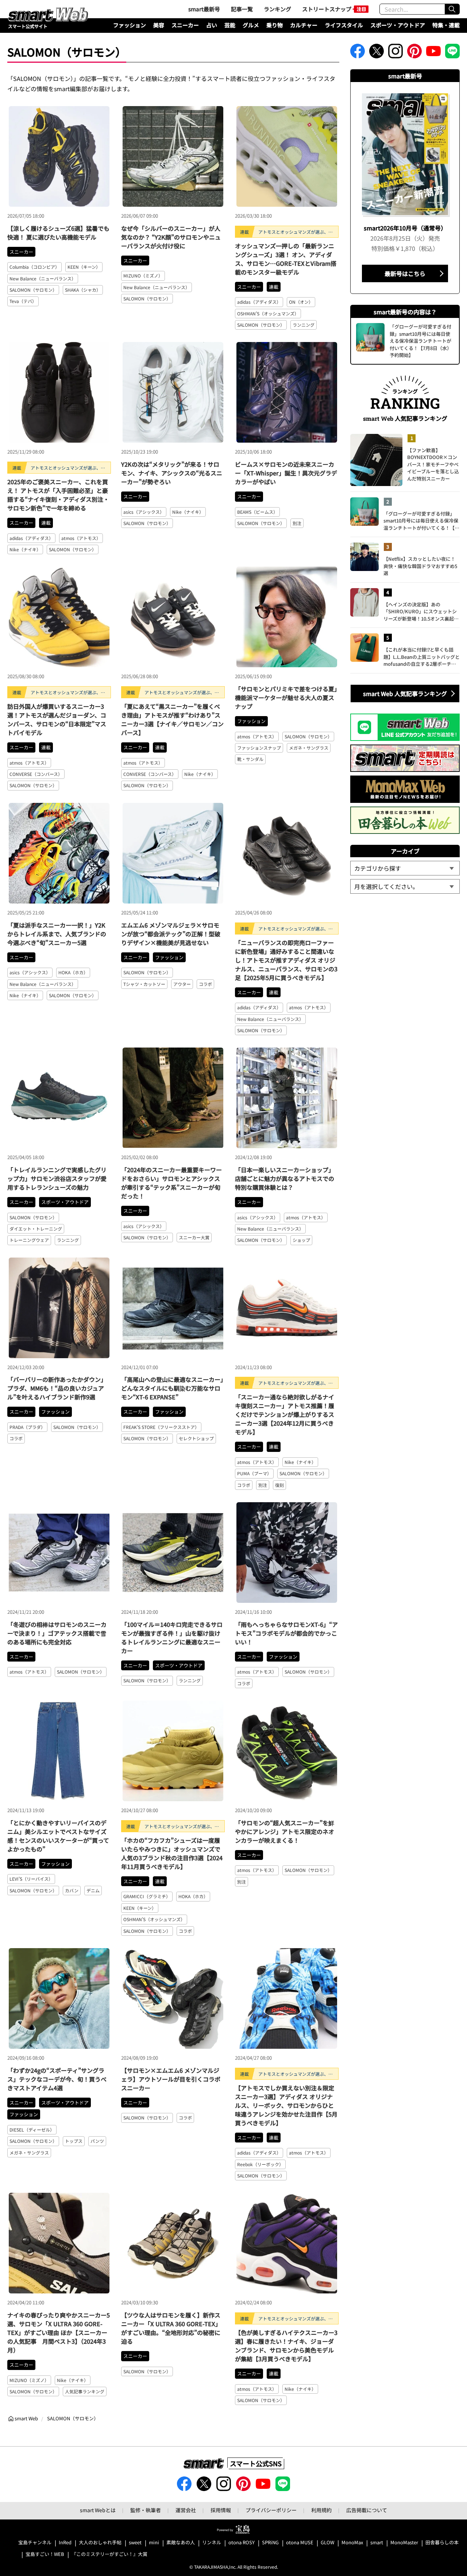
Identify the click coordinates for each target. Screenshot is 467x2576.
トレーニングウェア (29, 1240)
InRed (65, 2543)
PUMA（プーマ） (254, 1473)
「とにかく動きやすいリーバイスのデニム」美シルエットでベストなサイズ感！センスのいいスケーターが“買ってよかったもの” (58, 1836)
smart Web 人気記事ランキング (405, 693)
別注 (297, 523)
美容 (159, 25)
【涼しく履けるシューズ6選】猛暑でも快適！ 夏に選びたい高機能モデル (58, 233)
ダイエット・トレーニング (36, 1229)
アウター (182, 984)
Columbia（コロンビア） (34, 267)
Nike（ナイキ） (25, 549)
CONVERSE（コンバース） (36, 774)
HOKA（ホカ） (73, 972)
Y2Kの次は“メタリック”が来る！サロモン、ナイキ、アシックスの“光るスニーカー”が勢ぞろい (172, 473)
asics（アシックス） (144, 512)
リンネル (212, 2543)
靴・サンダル (250, 759)
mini (154, 2543)
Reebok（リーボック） (260, 2164)
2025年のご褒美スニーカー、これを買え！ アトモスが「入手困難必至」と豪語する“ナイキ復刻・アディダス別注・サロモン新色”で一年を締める (58, 495)
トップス (74, 2141)
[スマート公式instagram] (395, 53)
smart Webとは (98, 2510)
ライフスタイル (344, 25)
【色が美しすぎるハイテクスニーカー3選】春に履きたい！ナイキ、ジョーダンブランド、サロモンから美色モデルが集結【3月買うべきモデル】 (286, 2346)
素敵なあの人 (181, 2543)
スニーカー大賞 (194, 1237)
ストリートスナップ (327, 9)
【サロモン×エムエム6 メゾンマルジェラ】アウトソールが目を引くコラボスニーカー (171, 2079)
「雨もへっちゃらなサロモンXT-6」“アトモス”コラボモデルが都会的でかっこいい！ (286, 1633)
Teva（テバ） (23, 301)
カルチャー (304, 25)
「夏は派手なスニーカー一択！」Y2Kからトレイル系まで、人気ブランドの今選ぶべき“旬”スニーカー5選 (57, 934)
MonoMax (352, 2543)
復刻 (279, 1485)
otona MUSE (300, 2543)
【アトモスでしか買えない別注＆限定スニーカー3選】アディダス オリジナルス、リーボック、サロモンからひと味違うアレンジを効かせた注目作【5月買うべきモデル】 (286, 2105)
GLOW (327, 2543)
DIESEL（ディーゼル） (32, 2130)
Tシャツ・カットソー (144, 984)
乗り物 (275, 25)
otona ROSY (242, 2543)
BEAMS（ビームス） (257, 512)
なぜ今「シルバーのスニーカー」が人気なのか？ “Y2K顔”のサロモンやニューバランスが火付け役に (171, 237)
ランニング (304, 325)
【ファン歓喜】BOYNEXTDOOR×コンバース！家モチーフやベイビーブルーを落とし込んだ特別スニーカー (433, 464)
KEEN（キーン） (84, 267)
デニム (93, 1890)
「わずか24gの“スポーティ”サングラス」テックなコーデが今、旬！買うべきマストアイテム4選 (57, 2079)
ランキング (277, 9)
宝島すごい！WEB (45, 2554)
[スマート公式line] (452, 53)
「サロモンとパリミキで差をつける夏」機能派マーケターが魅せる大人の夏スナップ (286, 698)
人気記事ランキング (85, 2391)
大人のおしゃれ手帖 (100, 2543)
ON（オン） (301, 302)
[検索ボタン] (452, 9)
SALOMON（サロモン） (33, 290)
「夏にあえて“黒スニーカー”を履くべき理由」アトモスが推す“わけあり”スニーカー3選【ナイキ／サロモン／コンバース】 (172, 719)
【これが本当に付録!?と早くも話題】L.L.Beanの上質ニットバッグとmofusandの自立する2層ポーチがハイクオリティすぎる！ (422, 657)
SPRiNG (270, 2543)
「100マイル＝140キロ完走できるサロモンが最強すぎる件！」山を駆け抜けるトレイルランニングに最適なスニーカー (172, 1637)
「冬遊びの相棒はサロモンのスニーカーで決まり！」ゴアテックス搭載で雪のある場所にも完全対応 (57, 1633)
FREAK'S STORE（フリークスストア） (161, 1427)
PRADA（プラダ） (27, 1427)
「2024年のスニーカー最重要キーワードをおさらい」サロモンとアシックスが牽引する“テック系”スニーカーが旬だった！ (171, 1183)
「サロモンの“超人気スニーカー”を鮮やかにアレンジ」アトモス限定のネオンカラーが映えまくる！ (285, 1831)
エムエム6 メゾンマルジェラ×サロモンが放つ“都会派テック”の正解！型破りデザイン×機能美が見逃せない (171, 934)
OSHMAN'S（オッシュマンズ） (268, 313)
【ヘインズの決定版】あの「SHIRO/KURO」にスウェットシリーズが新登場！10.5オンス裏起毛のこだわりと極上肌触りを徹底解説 (421, 612)
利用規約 (321, 2510)
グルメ (251, 25)
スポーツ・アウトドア (398, 25)
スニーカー (185, 25)
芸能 (230, 25)
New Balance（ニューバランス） (43, 278)
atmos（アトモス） (81, 538)
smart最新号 (204, 9)
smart (377, 2543)
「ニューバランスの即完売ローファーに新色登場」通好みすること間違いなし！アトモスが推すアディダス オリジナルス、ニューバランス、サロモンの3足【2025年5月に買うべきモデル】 (286, 960)
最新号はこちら (405, 273)
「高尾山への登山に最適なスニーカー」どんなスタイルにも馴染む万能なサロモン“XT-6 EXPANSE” (172, 1388)
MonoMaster (404, 2543)
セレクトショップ (196, 1438)
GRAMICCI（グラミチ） (147, 1896)
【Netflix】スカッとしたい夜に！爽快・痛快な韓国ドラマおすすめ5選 (420, 566)
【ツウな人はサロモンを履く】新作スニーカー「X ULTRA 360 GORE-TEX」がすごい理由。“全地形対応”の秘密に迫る (171, 2328)
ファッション (130, 25)
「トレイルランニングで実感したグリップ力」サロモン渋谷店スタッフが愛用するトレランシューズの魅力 (57, 1178)
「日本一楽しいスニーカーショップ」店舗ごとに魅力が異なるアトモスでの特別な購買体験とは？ (285, 1178)
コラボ (205, 984)
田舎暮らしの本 (442, 2543)
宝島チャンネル (35, 2543)
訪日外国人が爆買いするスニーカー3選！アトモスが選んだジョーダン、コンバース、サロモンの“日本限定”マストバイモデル (57, 719)
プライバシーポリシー (271, 2510)
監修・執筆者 (146, 2510)
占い (212, 25)
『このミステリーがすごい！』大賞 (109, 2554)
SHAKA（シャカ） (83, 290)
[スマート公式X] (377, 53)
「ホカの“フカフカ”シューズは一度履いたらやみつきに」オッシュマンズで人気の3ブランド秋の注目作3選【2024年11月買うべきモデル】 (172, 1853)
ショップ (301, 1240)
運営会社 (186, 2510)
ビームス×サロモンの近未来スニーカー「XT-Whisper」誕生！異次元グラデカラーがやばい (286, 473)
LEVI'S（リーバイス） (31, 1879)
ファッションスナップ (259, 748)
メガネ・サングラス (309, 748)
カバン (72, 1890)
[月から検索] (405, 886)
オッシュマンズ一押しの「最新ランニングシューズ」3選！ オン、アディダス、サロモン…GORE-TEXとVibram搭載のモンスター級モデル (286, 259)
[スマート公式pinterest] (414, 53)
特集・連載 (446, 25)
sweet (135, 2543)
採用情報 (221, 2510)
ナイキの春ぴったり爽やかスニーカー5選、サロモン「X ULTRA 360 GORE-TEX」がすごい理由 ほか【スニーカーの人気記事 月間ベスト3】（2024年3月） (59, 2332)
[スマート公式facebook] (358, 53)
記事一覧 (242, 9)
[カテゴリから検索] (405, 868)
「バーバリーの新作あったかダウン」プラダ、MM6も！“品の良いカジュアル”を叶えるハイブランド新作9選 (57, 1388)
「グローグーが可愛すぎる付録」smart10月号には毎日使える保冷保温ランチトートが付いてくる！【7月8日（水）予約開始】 (421, 521)
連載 (274, 287)
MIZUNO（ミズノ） (143, 275)
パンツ (97, 2141)
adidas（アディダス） (259, 302)
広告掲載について (367, 2510)
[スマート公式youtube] (433, 53)
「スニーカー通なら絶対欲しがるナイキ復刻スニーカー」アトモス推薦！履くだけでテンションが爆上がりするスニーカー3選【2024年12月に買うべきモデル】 (285, 1414)
